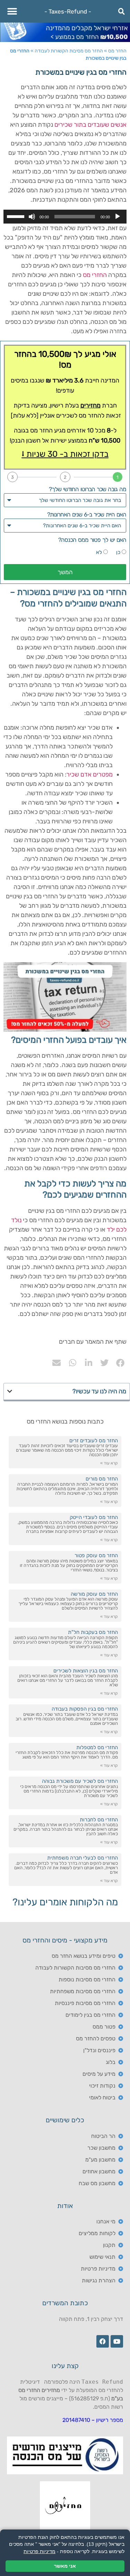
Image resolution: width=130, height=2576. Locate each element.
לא (99, 552)
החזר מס (117, 51)
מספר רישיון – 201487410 (93, 2420)
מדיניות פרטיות (40, 2551)
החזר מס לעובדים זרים (94, 1441)
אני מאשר (65, 2566)
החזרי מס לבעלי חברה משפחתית (83, 1858)
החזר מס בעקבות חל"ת (93, 1632)
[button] (12, 11)
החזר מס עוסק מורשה (94, 1594)
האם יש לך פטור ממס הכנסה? (92, 540)
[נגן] (118, 217)
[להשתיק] (32, 217)
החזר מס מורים (102, 1479)
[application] (65, 217)
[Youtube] (117, 2341)
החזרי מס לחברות (99, 1820)
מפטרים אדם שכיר (90, 774)
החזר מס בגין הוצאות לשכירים (86, 1671)
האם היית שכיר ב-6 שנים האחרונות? (87, 514)
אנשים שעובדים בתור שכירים (90, 125)
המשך (65, 572)
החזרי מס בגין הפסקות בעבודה (85, 1709)
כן (118, 552)
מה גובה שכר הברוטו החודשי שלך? (88, 489)
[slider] (17, 216)
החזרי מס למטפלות (97, 1747)
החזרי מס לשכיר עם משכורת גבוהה (80, 1781)
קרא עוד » (109, 1463)
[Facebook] (103, 2341)
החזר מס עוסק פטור (96, 1555)
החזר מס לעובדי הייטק (94, 1517)
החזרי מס (95, 275)
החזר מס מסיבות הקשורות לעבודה (69, 51)
